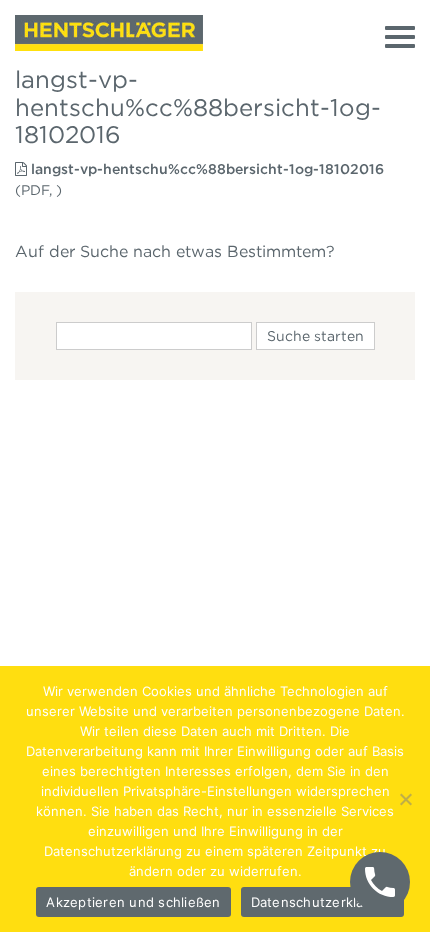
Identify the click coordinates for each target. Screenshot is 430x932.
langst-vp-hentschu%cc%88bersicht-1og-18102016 (207, 169)
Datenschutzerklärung (322, 902)
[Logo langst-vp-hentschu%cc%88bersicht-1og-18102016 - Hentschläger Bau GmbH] (109, 33)
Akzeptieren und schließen (133, 902)
